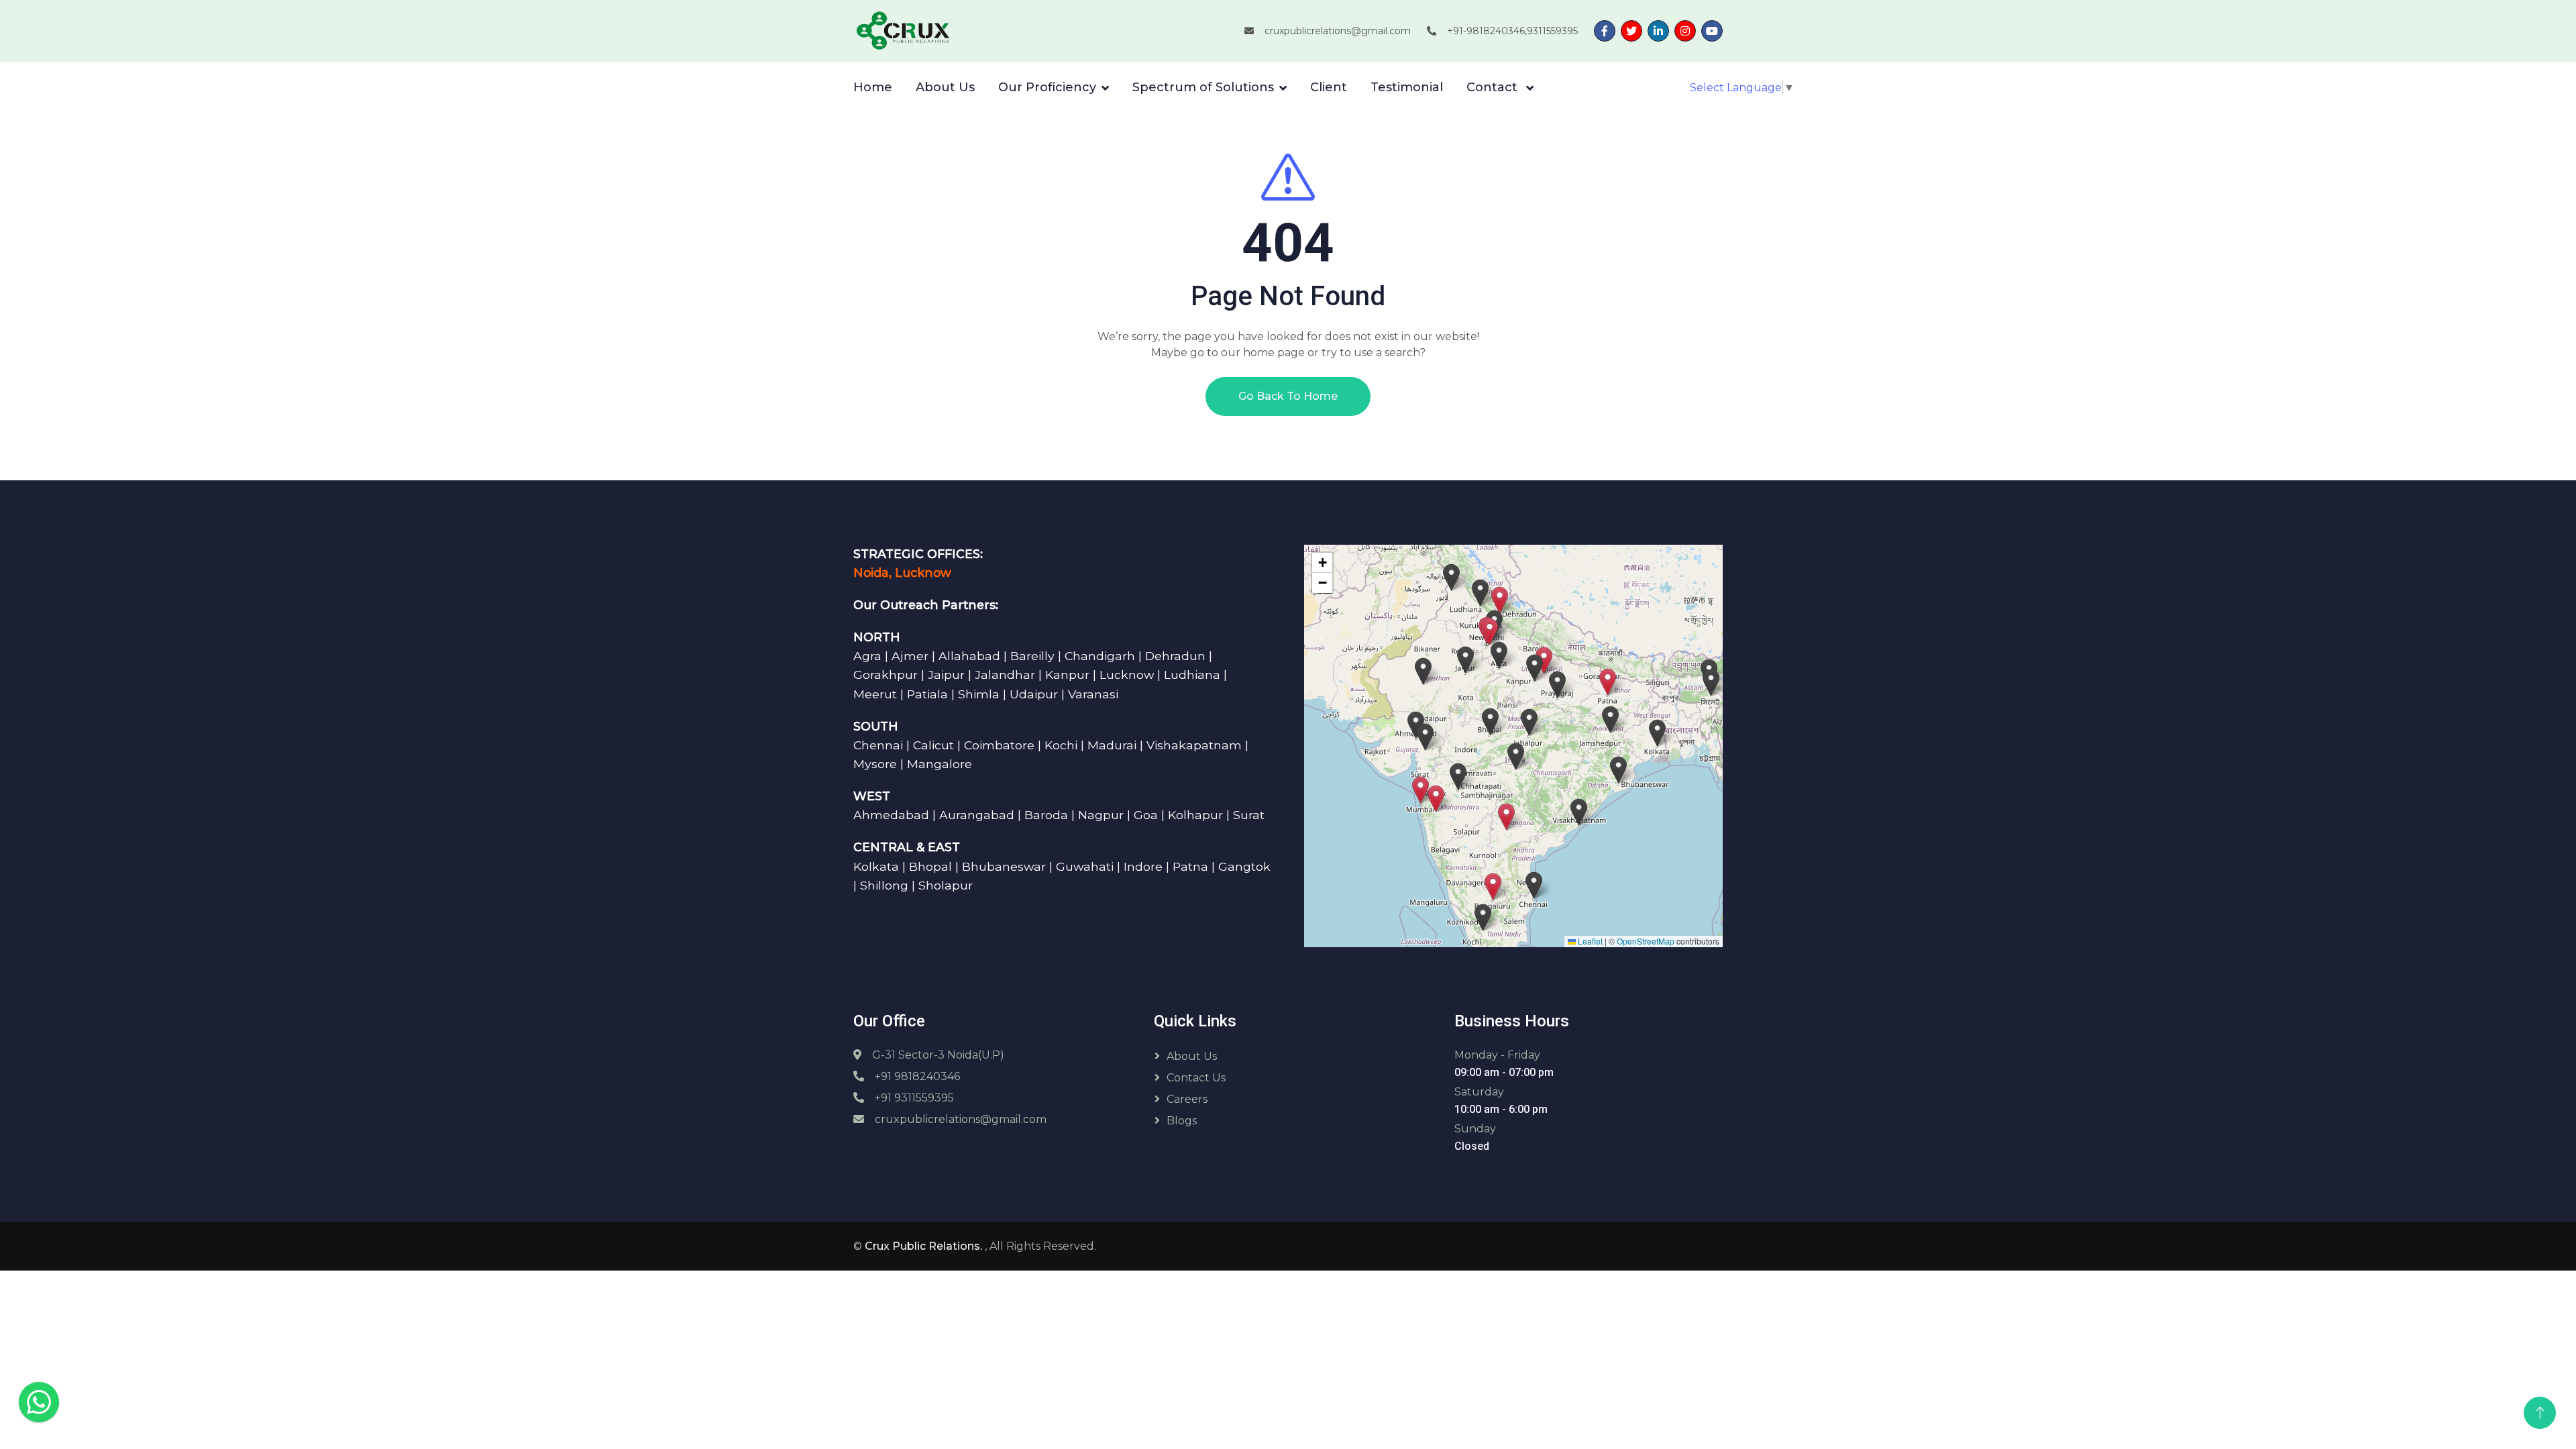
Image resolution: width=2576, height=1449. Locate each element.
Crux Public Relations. (925, 1246)
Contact (1494, 87)
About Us (945, 87)
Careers (1187, 1099)
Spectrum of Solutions (1203, 87)
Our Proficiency (1047, 87)
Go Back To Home (1288, 396)
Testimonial (1407, 87)
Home (873, 87)
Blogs (1182, 1121)
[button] (1420, 790)
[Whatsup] (39, 1401)
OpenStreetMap (1646, 941)
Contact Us (1196, 1078)
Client (1329, 87)
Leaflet (1589, 941)
